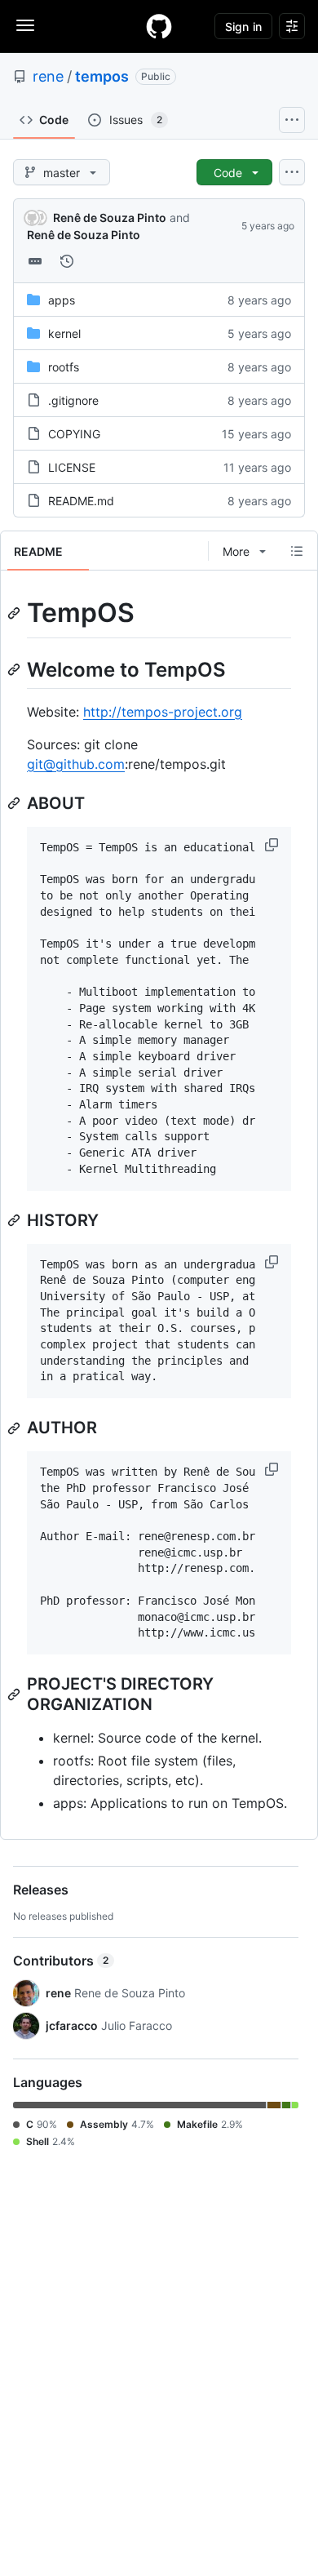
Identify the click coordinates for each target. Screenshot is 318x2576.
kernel (64, 333)
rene (48, 76)
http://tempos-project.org (163, 712)
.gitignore (73, 400)
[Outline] (297, 551)
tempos (102, 76)
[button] (273, 845)
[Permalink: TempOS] (15, 613)
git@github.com (76, 764)
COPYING (74, 434)
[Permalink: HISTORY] (15, 1220)
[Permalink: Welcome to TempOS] (15, 669)
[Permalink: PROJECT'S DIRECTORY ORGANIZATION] (15, 1694)
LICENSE (72, 467)
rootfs (64, 367)
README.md (81, 501)
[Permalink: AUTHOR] (15, 1428)
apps (62, 300)
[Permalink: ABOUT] (15, 803)
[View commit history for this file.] (67, 261)
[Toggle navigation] (25, 25)
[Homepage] (159, 26)
